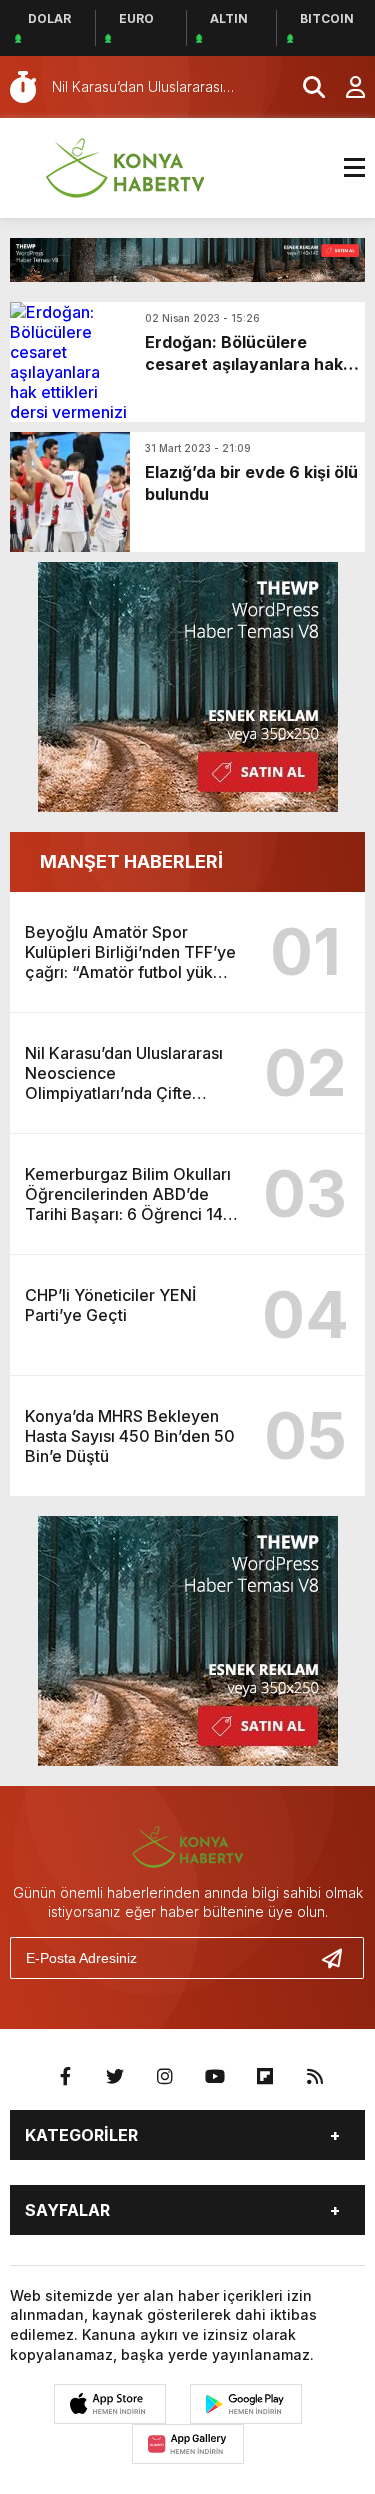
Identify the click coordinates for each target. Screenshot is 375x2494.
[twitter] (115, 2077)
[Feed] (315, 2077)
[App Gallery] (188, 2444)
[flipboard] (265, 2077)
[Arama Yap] (305, 87)
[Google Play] (246, 2404)
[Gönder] (340, 1958)
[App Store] (110, 2404)
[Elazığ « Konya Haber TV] (125, 166)
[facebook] (65, 2077)
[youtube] (215, 2077)
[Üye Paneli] (345, 87)
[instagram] (165, 2077)
